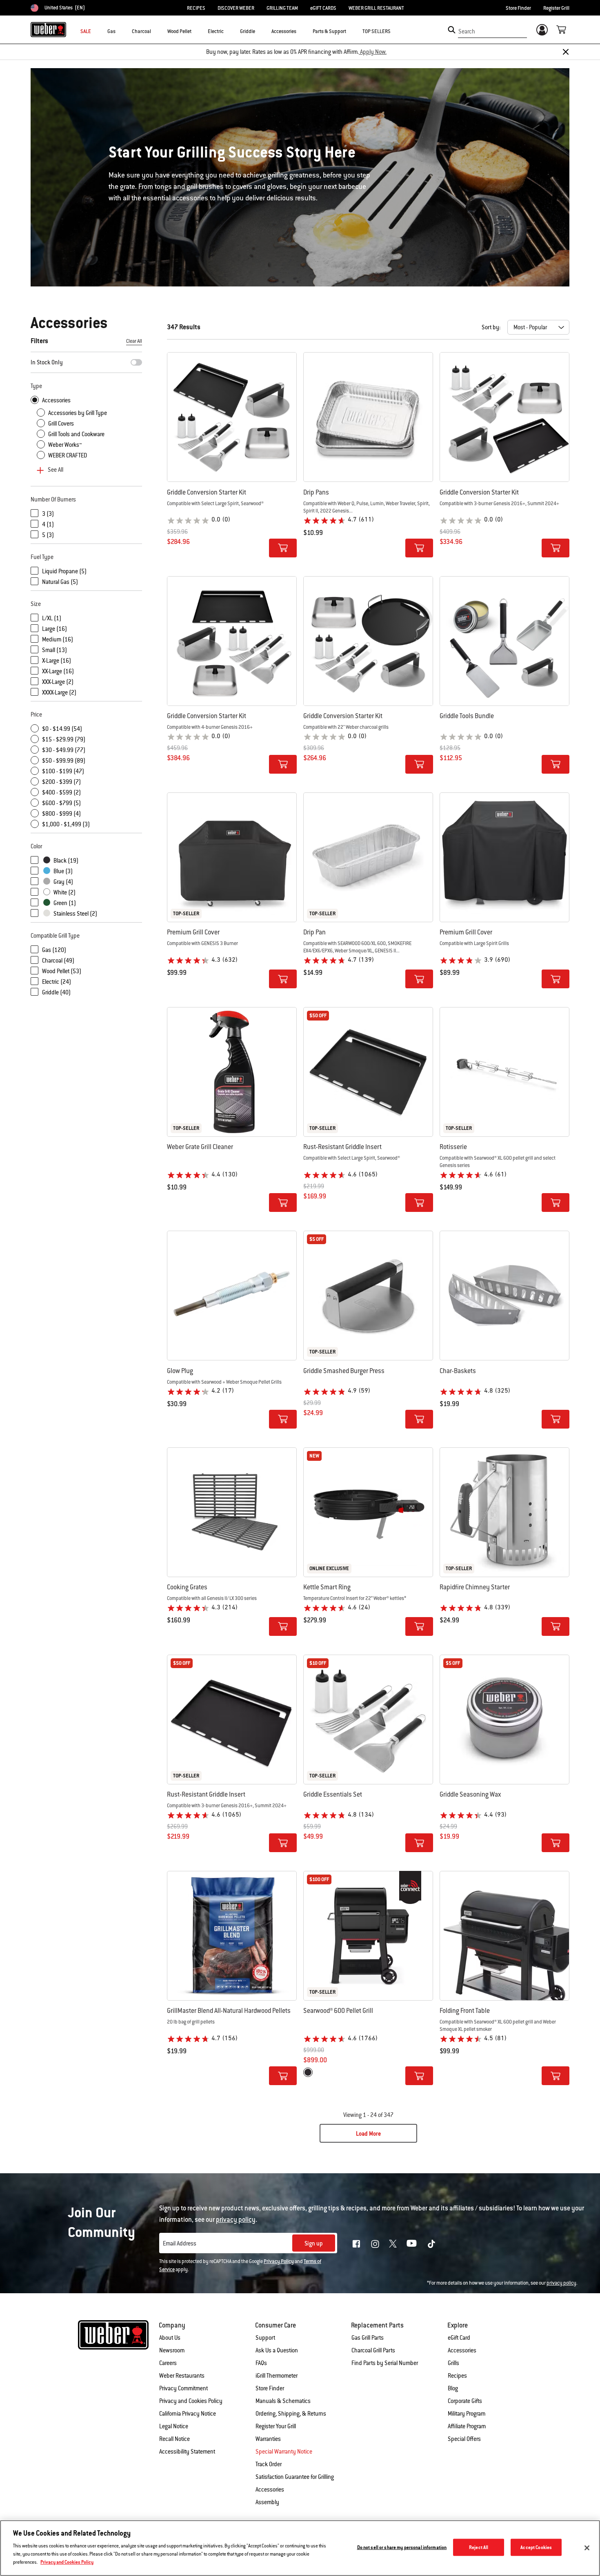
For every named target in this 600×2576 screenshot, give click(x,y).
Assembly (267, 2502)
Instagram (375, 2244)
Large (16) (54, 629)
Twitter (393, 2244)
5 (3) (48, 535)
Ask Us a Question (277, 2350)
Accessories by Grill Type (78, 413)
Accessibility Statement (187, 2452)
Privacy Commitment (183, 2388)
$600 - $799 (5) (61, 803)
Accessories (56, 400)
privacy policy (561, 2283)
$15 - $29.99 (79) (64, 739)
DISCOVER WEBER (236, 8)
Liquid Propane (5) (64, 571)
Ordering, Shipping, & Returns (291, 2414)
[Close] (566, 52)
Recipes (457, 2376)
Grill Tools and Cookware (76, 434)
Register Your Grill (276, 2426)
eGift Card (459, 2338)
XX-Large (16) (58, 671)
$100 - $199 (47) (63, 771)
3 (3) (48, 514)
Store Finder (518, 8)
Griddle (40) (56, 992)
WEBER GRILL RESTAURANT (376, 8)
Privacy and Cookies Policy (191, 2401)
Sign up (314, 2243)
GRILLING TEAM (282, 8)
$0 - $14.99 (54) (62, 729)
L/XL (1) (52, 618)
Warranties (268, 2439)
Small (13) (54, 650)
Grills (453, 2363)
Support (265, 2338)
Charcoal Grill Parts (373, 2350)
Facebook (356, 2244)
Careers (168, 2363)
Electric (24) (57, 982)
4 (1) (48, 524)
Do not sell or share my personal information (402, 2547)
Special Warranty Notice (284, 2452)
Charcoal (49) (58, 961)
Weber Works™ (65, 445)
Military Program (467, 2414)
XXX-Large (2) (58, 682)
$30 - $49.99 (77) (64, 750)
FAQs (261, 2363)
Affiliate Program (467, 2426)
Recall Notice (174, 2439)
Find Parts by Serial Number (385, 2363)
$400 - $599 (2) (61, 792)
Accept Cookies (536, 2547)
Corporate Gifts (465, 2401)
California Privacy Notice (188, 2414)
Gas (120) (54, 950)
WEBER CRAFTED (68, 455)
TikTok (431, 2244)
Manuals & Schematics (283, 2401)
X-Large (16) (57, 661)
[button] (120, 31)
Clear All (134, 341)
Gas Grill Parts (368, 2338)
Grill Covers (61, 424)
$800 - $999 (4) (61, 814)
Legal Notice (174, 2426)
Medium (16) (58, 639)
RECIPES (196, 8)
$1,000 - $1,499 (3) (66, 824)
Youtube (412, 2243)
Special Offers (464, 2439)
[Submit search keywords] (452, 30)
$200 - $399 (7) (61, 782)
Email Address (180, 2243)
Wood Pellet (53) (62, 971)
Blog (453, 2388)
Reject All (479, 2547)
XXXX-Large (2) (59, 692)
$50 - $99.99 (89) (64, 761)
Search (467, 31)
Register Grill (556, 8)
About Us (170, 2338)
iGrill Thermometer (277, 2376)
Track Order (269, 2464)
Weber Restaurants (182, 2376)
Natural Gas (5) (60, 582)
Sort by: (491, 327)
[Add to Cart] (283, 548)
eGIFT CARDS (323, 8)
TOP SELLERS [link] (377, 31)
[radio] (308, 2072)
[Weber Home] (48, 29)
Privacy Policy (279, 2261)
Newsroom (172, 2350)
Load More (368, 2134)
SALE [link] (86, 31)
